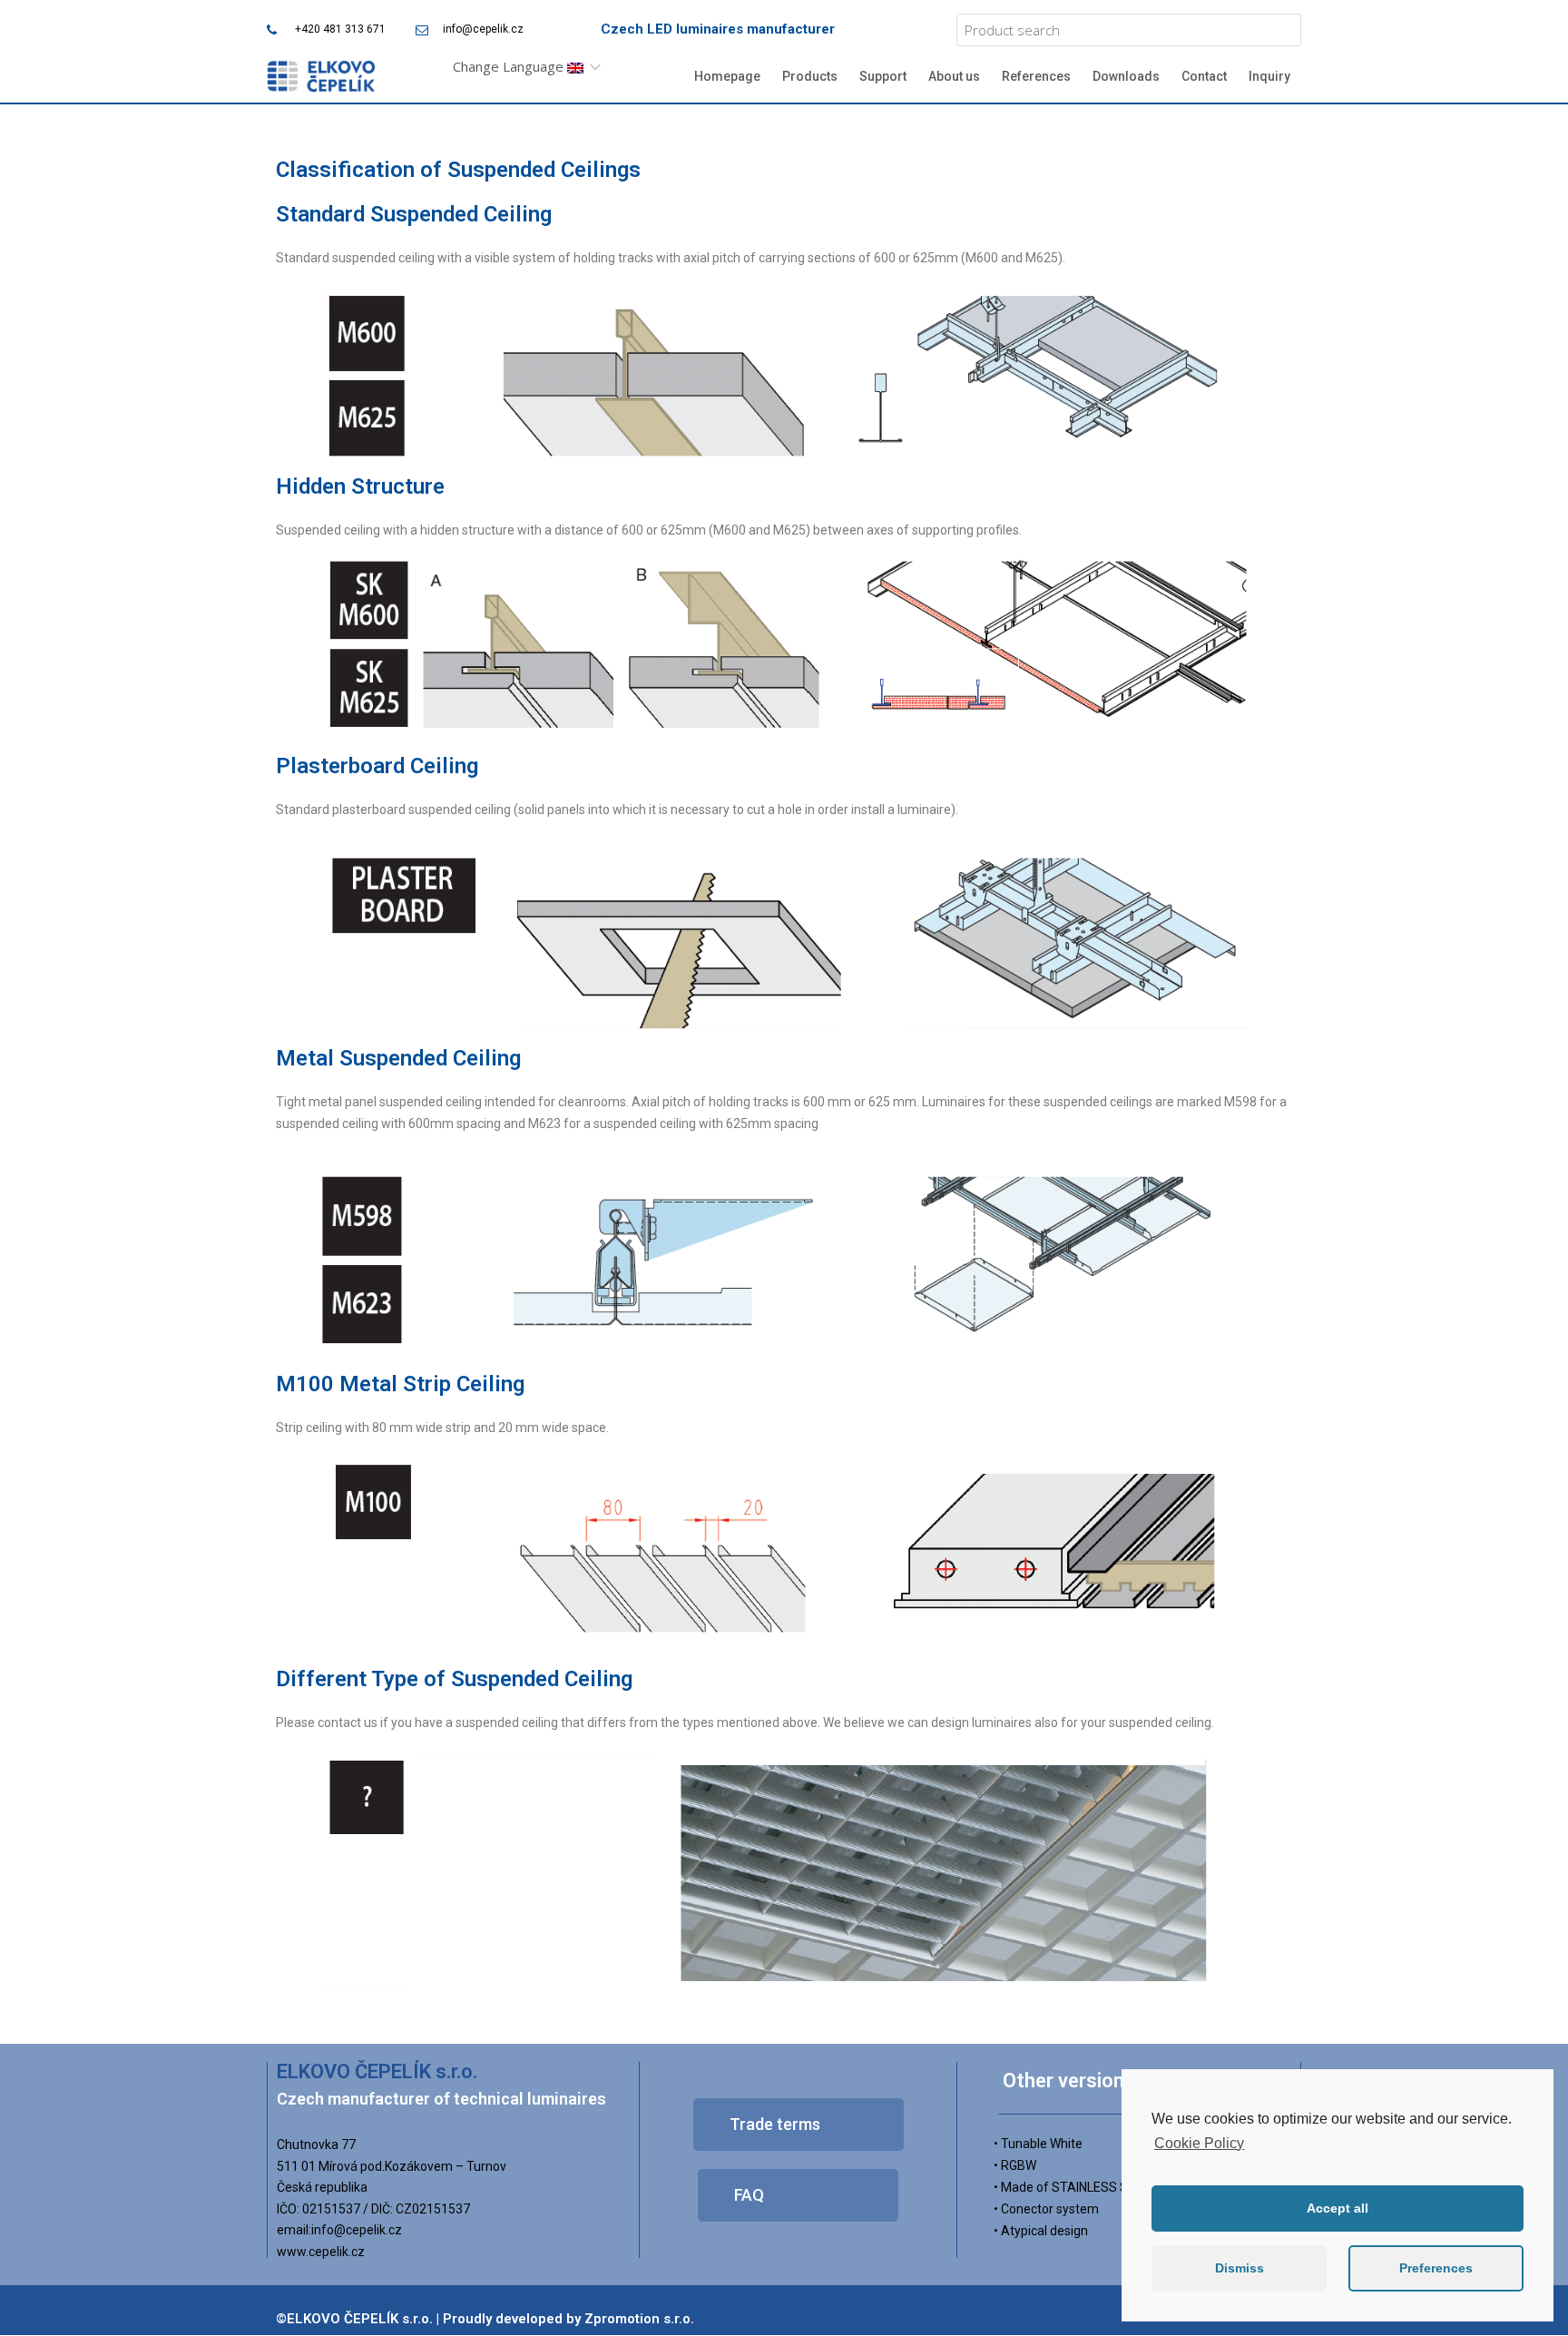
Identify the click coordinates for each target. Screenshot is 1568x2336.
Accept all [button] (1338, 2208)
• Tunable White (1038, 2144)
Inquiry (1269, 76)
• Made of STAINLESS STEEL (1075, 2187)
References (1036, 76)
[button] (799, 2125)
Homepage (727, 76)
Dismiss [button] (1240, 2268)
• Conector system (1046, 2209)
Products (810, 76)
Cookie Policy (1199, 2143)
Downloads (1126, 76)
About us (954, 76)
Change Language (510, 66)
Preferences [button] (1436, 2268)
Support (883, 76)
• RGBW (1015, 2165)
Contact (1204, 76)
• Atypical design (1041, 2231)
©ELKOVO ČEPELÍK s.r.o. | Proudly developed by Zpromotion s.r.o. (485, 2319)
